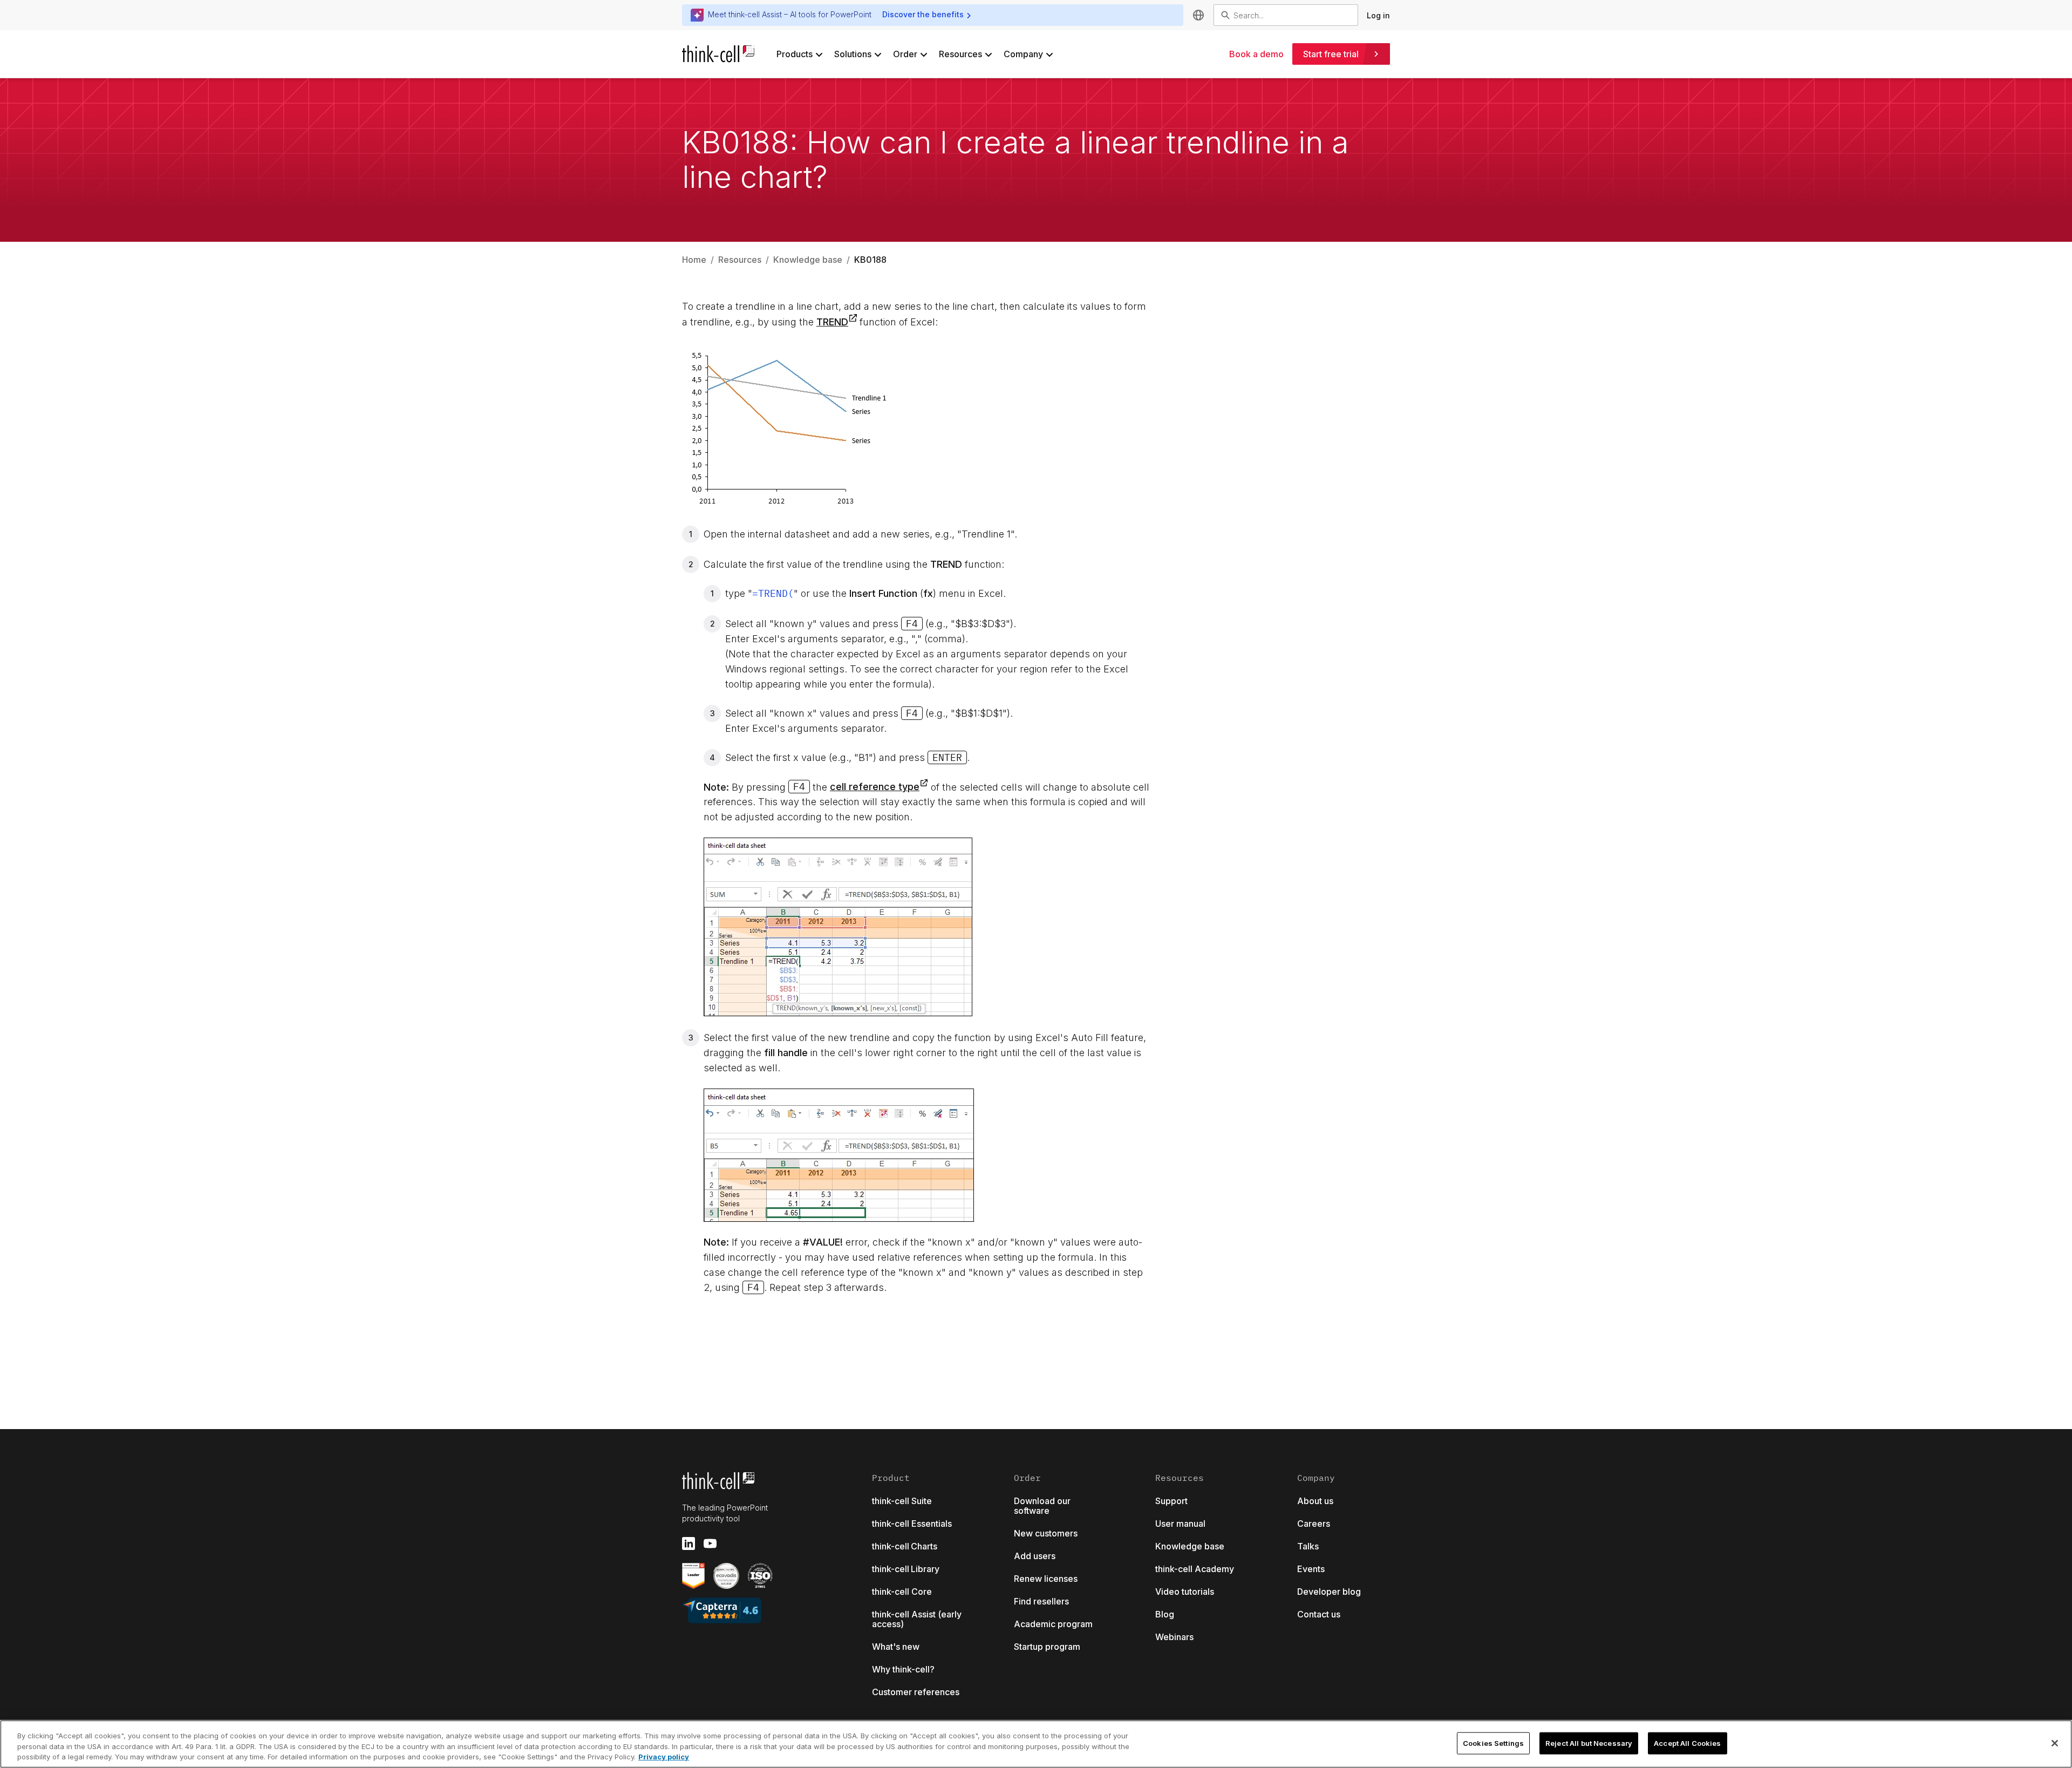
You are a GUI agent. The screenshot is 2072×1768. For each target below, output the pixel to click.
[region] (1036, 1744)
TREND (832, 322)
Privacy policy (664, 1757)
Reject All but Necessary (1589, 1743)
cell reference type (875, 787)
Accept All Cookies (1687, 1743)
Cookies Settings (1493, 1743)
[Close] (2055, 1743)
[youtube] (710, 1543)
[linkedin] (689, 1543)
